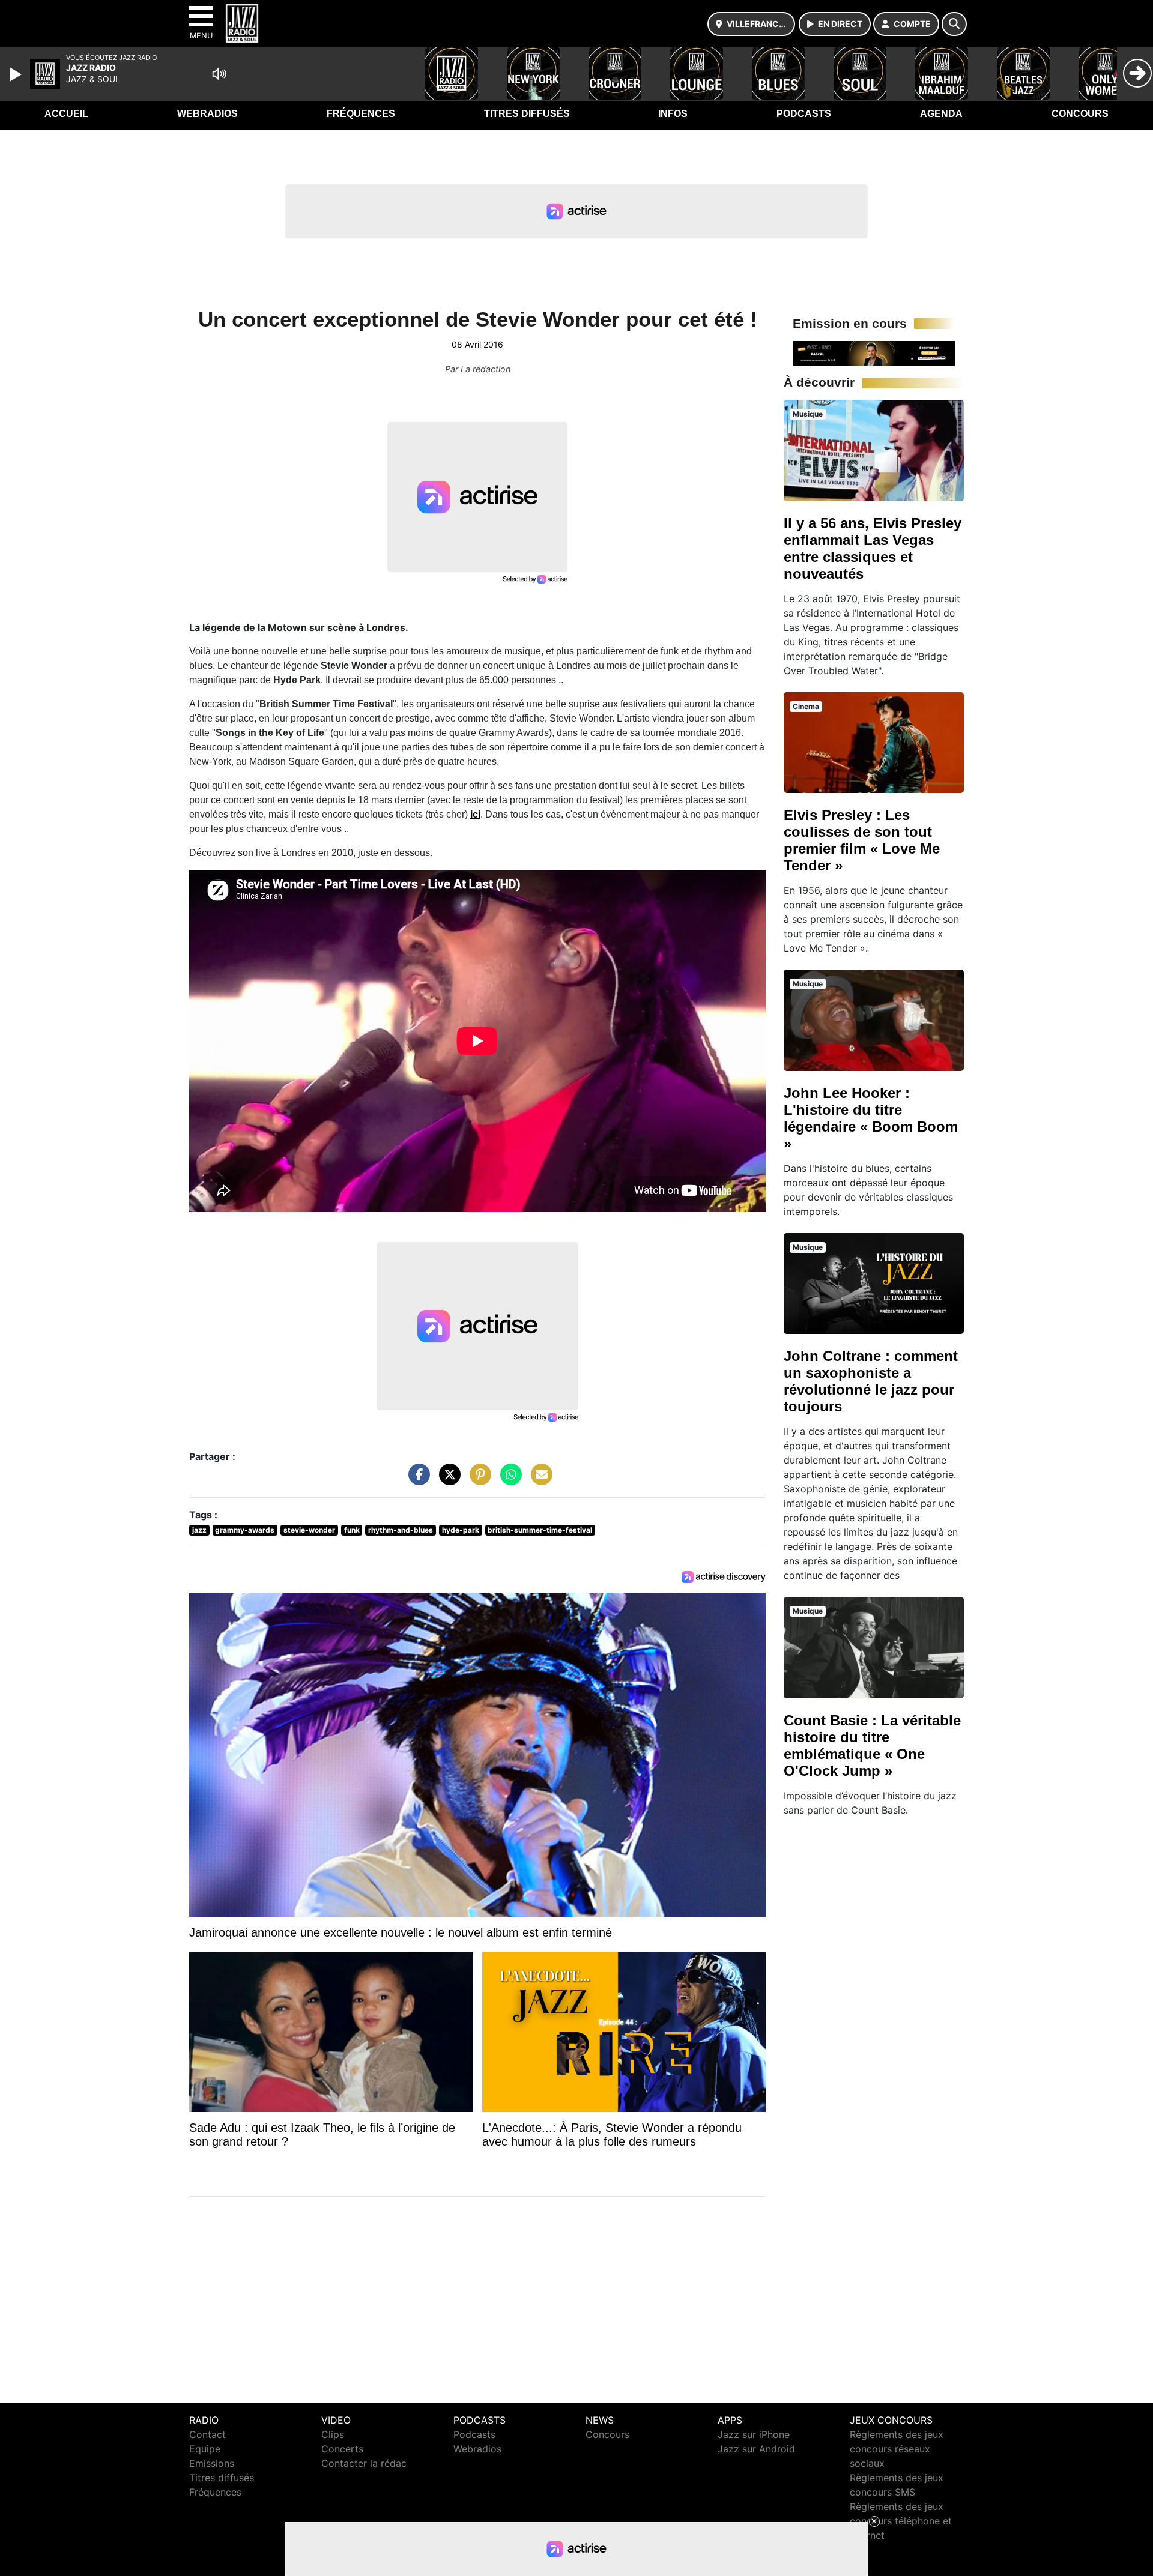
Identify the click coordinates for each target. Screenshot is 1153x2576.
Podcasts (804, 114)
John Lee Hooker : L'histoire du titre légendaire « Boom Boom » (871, 1118)
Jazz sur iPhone (754, 2434)
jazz (199, 1530)
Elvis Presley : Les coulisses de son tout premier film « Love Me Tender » (862, 840)
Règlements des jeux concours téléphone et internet (901, 2521)
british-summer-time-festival (540, 1530)
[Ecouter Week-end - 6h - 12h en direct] (874, 352)
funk (352, 1530)
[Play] (17, 74)
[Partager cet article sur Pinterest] (477, 1480)
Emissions (212, 2463)
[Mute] (219, 74)
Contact (207, 2434)
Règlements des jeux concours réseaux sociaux (897, 2449)
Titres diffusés (527, 114)
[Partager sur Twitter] (447, 1480)
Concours (1080, 114)
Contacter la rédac (364, 2463)
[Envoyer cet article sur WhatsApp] (508, 1480)
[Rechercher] (954, 24)
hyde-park (461, 1530)
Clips (333, 2434)
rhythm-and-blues (401, 1530)
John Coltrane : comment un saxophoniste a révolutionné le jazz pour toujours (871, 1381)
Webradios (207, 114)
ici (475, 814)
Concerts (342, 2449)
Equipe (205, 2449)
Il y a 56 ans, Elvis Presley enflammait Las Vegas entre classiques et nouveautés (873, 548)
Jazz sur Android (756, 2449)
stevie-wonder (309, 1530)
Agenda (941, 114)
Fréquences (361, 114)
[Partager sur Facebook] (416, 1480)
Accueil (66, 114)
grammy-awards (245, 1530)
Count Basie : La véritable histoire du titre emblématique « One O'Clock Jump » (872, 1745)
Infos (673, 114)
